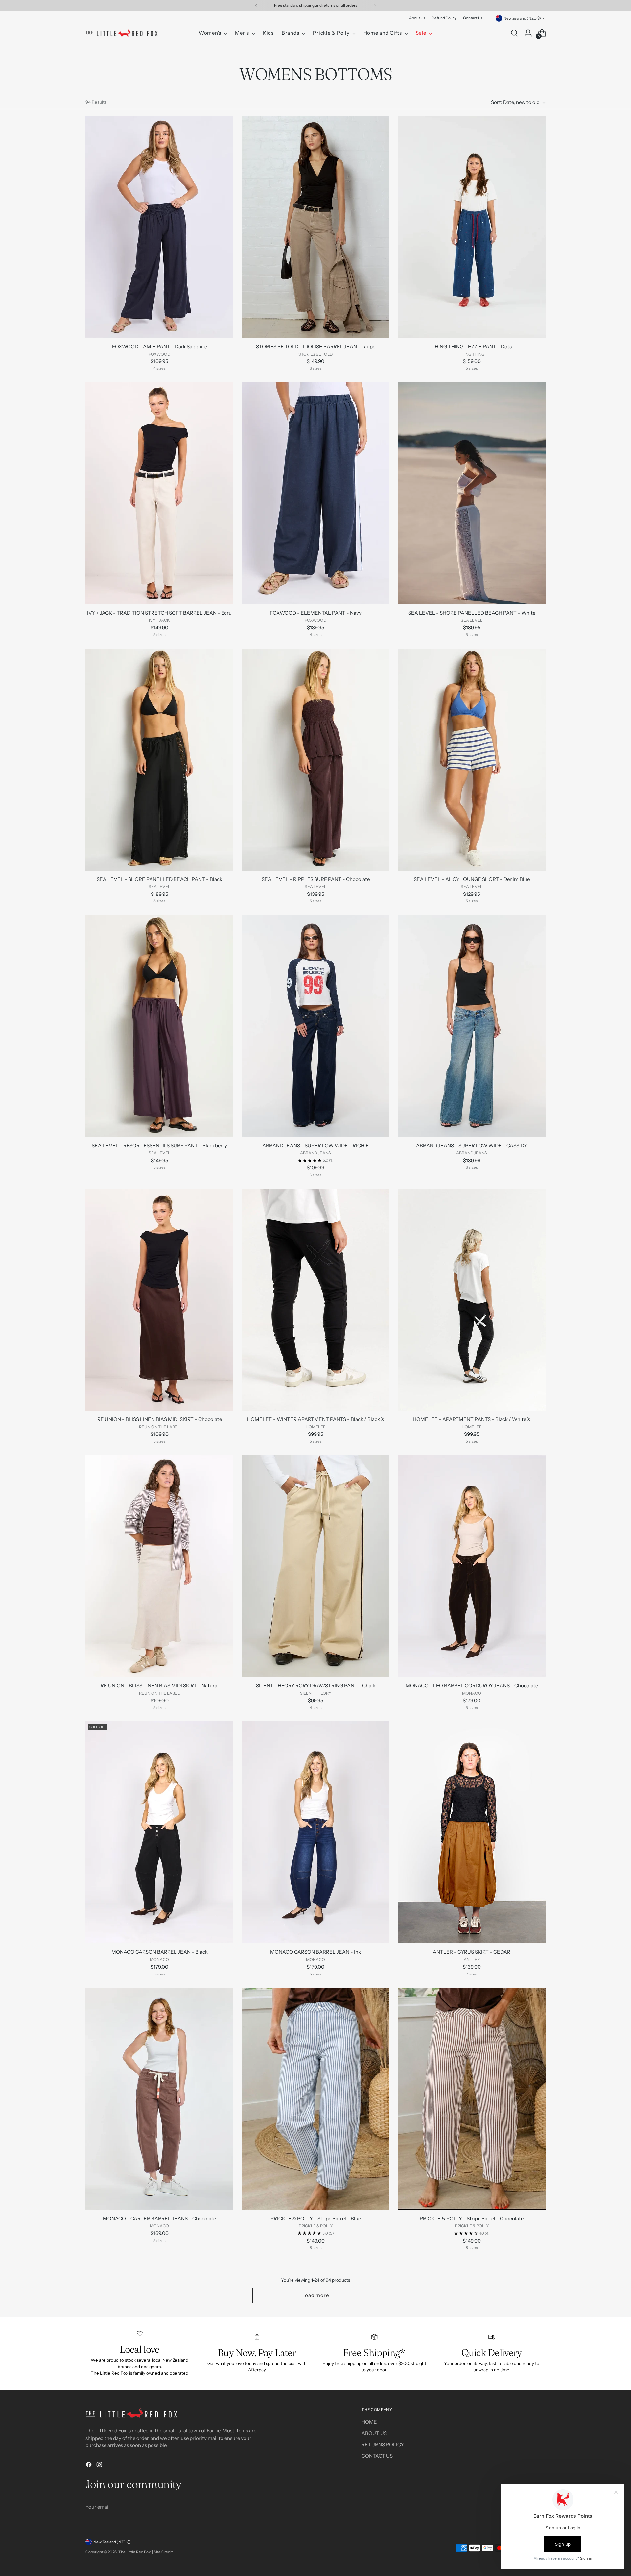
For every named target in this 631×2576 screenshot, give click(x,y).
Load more (316, 2295)
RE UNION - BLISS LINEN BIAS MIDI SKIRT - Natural (160, 1686)
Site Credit (163, 2552)
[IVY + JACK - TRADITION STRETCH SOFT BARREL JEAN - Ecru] (159, 493)
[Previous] (256, 6)
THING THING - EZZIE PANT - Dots (472, 346)
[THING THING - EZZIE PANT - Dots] (472, 227)
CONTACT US (377, 2456)
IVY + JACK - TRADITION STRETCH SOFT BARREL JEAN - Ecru (159, 613)
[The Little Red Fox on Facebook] (89, 2466)
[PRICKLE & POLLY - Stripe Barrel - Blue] (315, 2099)
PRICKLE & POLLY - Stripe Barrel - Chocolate (472, 2218)
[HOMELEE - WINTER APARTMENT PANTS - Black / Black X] (315, 1300)
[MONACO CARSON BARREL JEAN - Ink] (315, 1832)
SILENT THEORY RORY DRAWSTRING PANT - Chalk (316, 1686)
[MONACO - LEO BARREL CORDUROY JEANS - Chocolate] (472, 1566)
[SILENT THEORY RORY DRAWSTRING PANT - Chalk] (315, 1566)
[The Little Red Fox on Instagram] (100, 2466)
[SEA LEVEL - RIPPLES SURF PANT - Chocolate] (315, 760)
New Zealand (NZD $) (522, 18)
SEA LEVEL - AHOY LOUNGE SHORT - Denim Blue (472, 879)
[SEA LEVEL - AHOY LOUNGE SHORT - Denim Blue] (472, 760)
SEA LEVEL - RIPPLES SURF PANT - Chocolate (316, 879)
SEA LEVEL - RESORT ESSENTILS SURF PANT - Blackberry (159, 1146)
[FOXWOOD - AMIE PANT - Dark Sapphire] (159, 227)
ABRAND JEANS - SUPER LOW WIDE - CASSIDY (472, 1146)
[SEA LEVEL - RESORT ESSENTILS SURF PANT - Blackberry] (159, 1026)
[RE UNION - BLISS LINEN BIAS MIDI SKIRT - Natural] (159, 1566)
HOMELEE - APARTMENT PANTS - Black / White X (472, 1419)
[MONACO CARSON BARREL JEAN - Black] (159, 1832)
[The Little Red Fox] (122, 33)
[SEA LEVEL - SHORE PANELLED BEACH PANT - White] (472, 493)
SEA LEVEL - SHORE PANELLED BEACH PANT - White (472, 613)
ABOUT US (374, 2433)
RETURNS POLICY (383, 2445)
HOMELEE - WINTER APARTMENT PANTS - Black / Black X (316, 1419)
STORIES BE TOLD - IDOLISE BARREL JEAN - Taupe (316, 346)
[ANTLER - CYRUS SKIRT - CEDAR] (472, 1832)
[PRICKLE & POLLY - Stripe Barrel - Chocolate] (472, 2099)
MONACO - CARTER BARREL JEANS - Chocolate (159, 2218)
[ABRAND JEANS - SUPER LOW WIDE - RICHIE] (315, 1026)
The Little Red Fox (134, 2552)
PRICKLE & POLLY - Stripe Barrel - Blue (316, 2218)
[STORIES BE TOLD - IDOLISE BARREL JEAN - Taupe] (315, 227)
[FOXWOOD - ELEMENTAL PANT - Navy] (315, 493)
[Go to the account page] (528, 33)
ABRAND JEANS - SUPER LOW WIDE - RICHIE (316, 1146)
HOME (369, 2422)
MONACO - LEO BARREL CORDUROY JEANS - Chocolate (472, 1686)
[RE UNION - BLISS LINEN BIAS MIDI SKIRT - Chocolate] (159, 1300)
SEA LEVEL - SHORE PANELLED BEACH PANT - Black (159, 879)
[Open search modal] (514, 33)
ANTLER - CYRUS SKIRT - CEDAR (472, 1952)
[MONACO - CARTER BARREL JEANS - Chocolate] (159, 2099)
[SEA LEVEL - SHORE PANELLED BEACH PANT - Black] (159, 760)
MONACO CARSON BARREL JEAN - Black (160, 1952)
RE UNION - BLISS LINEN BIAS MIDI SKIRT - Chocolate (160, 1419)
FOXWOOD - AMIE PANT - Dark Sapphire (160, 346)
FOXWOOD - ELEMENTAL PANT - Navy (316, 613)
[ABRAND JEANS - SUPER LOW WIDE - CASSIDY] (472, 1026)
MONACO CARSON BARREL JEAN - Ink (315, 1952)
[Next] (375, 6)
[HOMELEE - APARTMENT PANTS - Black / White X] (472, 1300)
